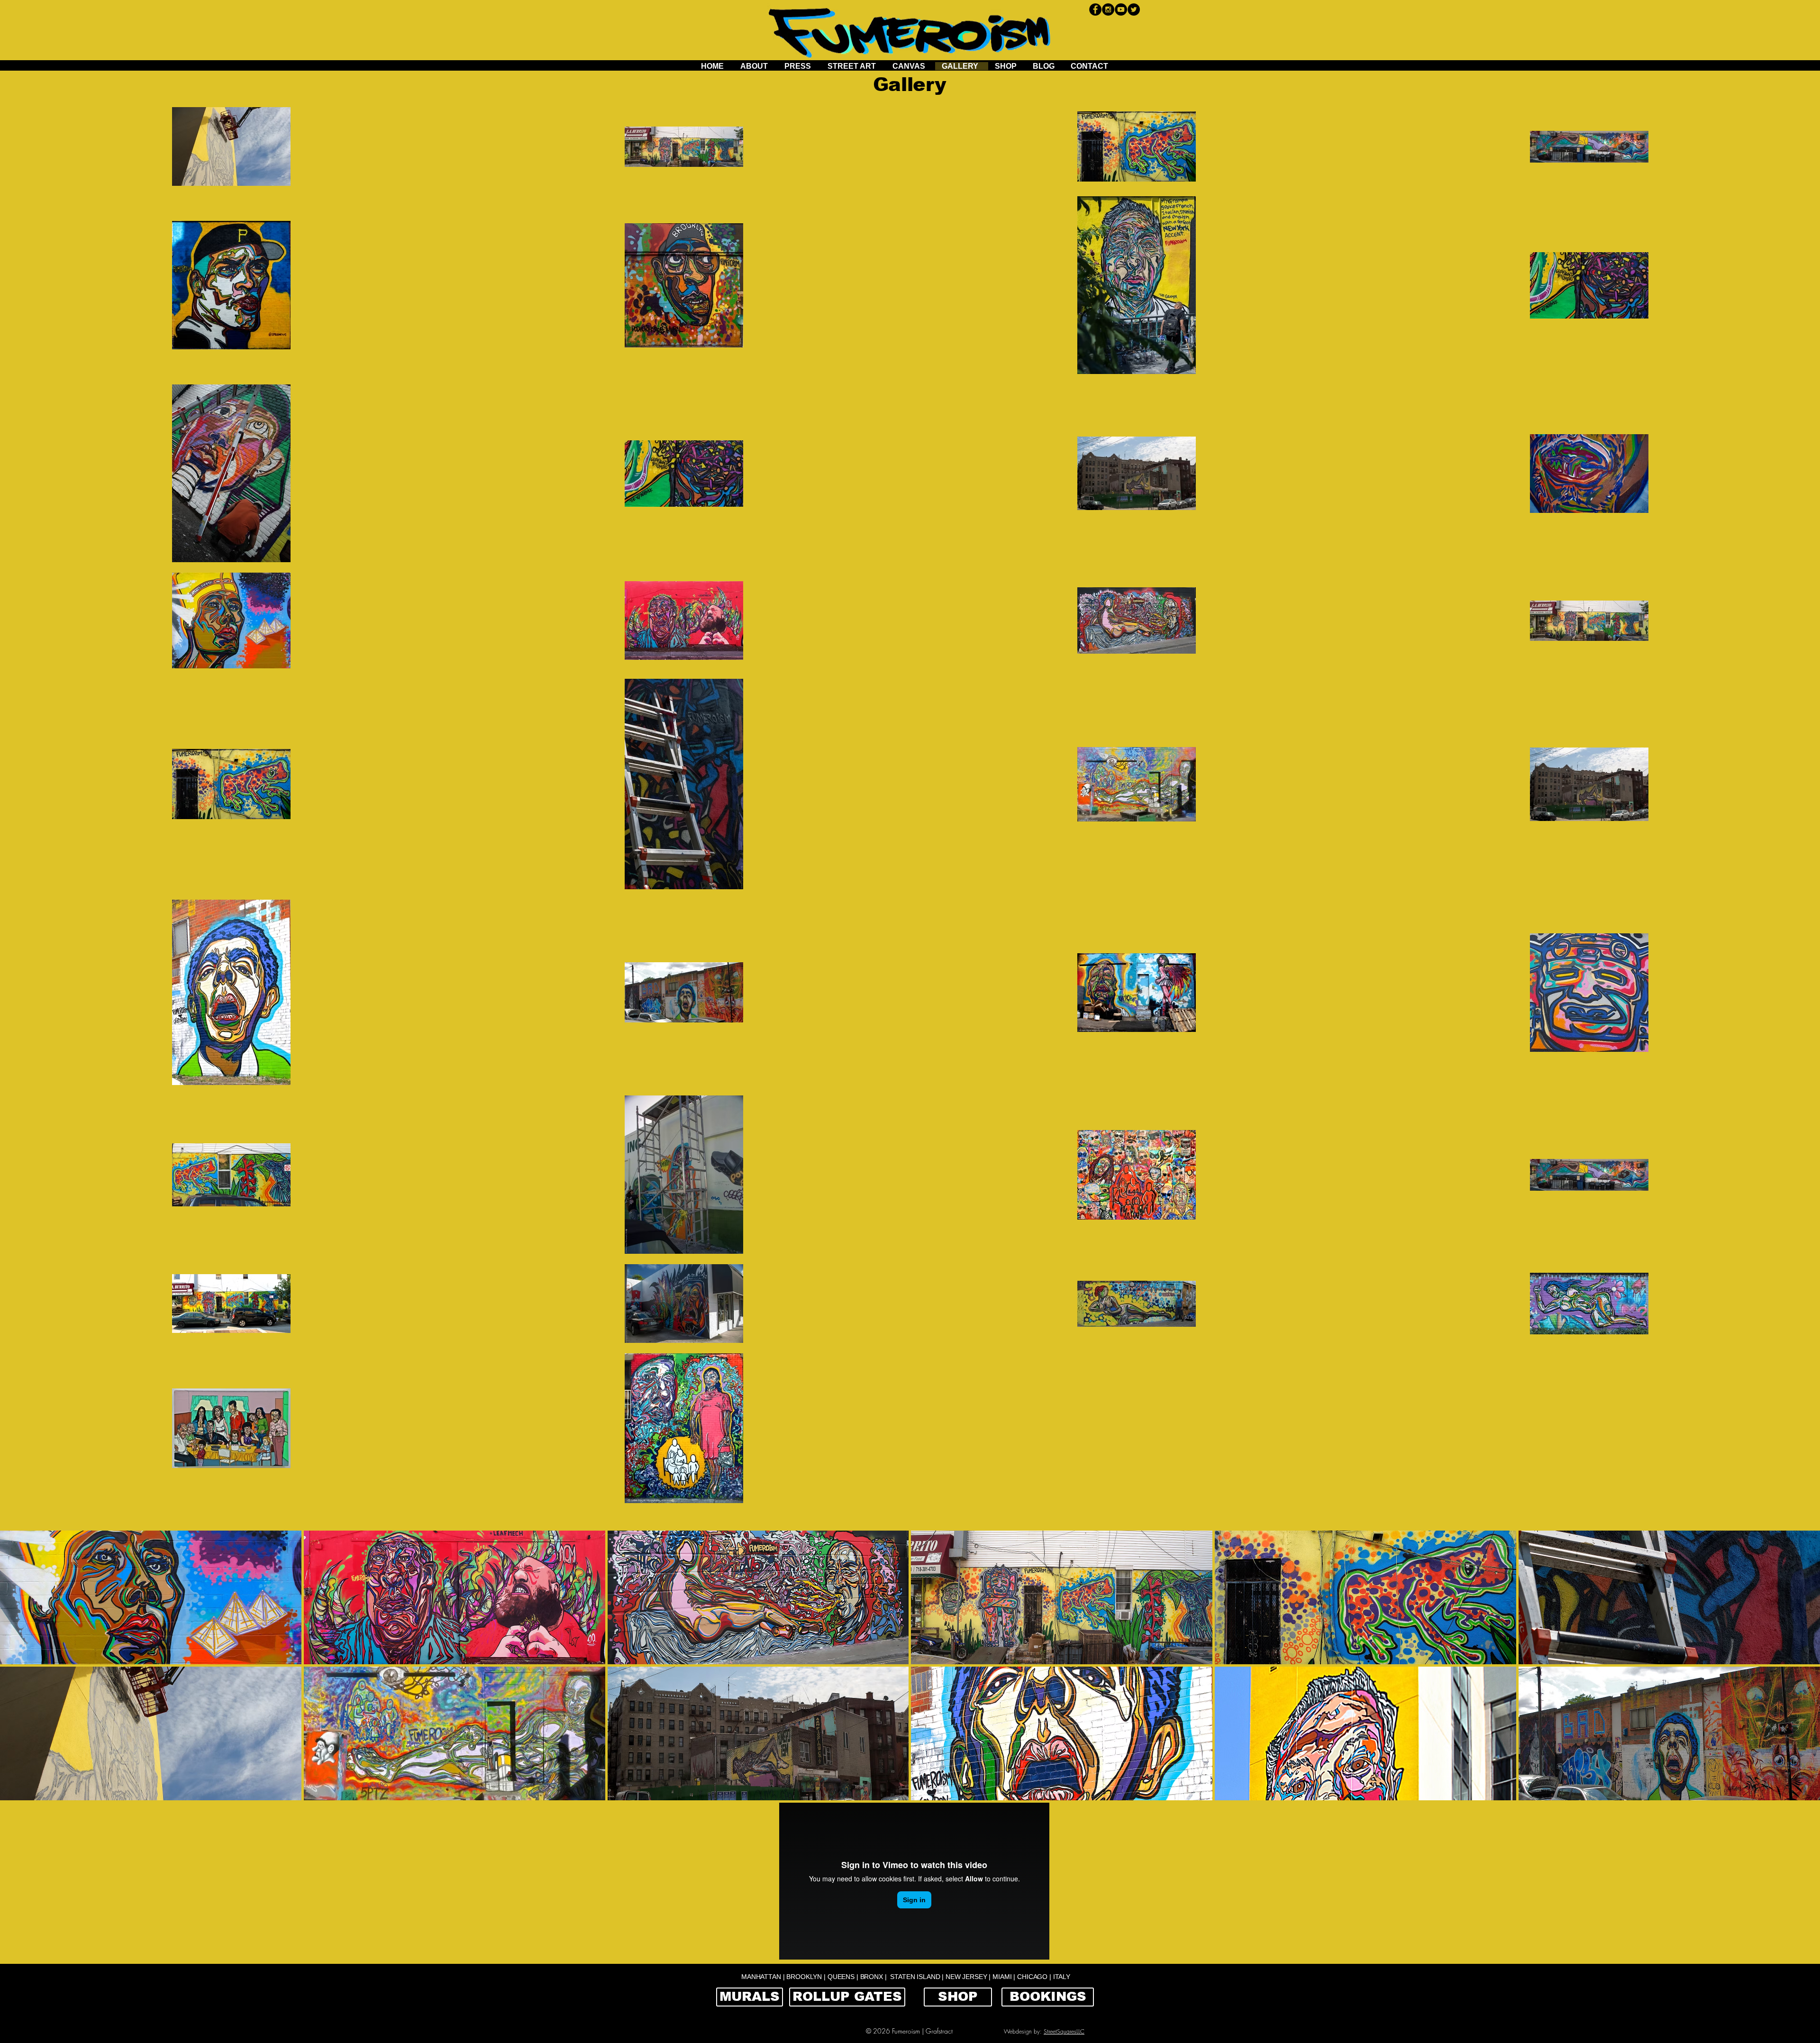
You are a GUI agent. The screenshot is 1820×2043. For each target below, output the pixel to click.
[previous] (20, 1674)
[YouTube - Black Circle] (1121, 9)
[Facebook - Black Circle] (1095, 9)
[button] (758, 1597)
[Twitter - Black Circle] (1134, 9)
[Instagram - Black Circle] (1108, 9)
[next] (1800, 1674)
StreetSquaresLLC (1064, 2031)
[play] (1801, 1793)
